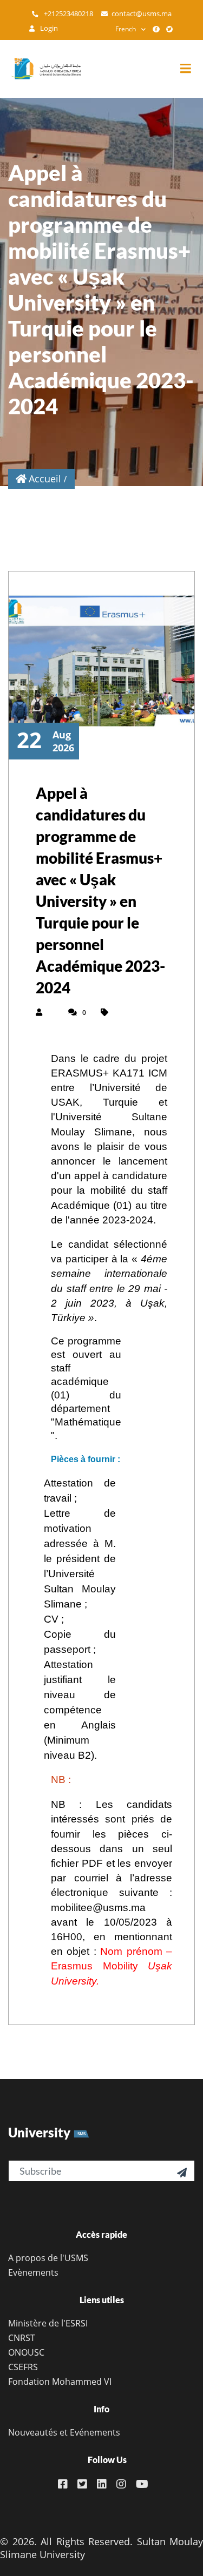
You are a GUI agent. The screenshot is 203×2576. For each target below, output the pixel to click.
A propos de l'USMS (48, 2258)
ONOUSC (26, 2352)
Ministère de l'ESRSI (48, 2323)
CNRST (22, 2338)
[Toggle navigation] (191, 69)
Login (48, 28)
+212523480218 (68, 14)
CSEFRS (23, 2367)
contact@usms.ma (142, 14)
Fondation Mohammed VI (60, 2382)
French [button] (126, 29)
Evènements (33, 2272)
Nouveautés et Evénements (64, 2432)
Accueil (45, 479)
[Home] (41, 69)
